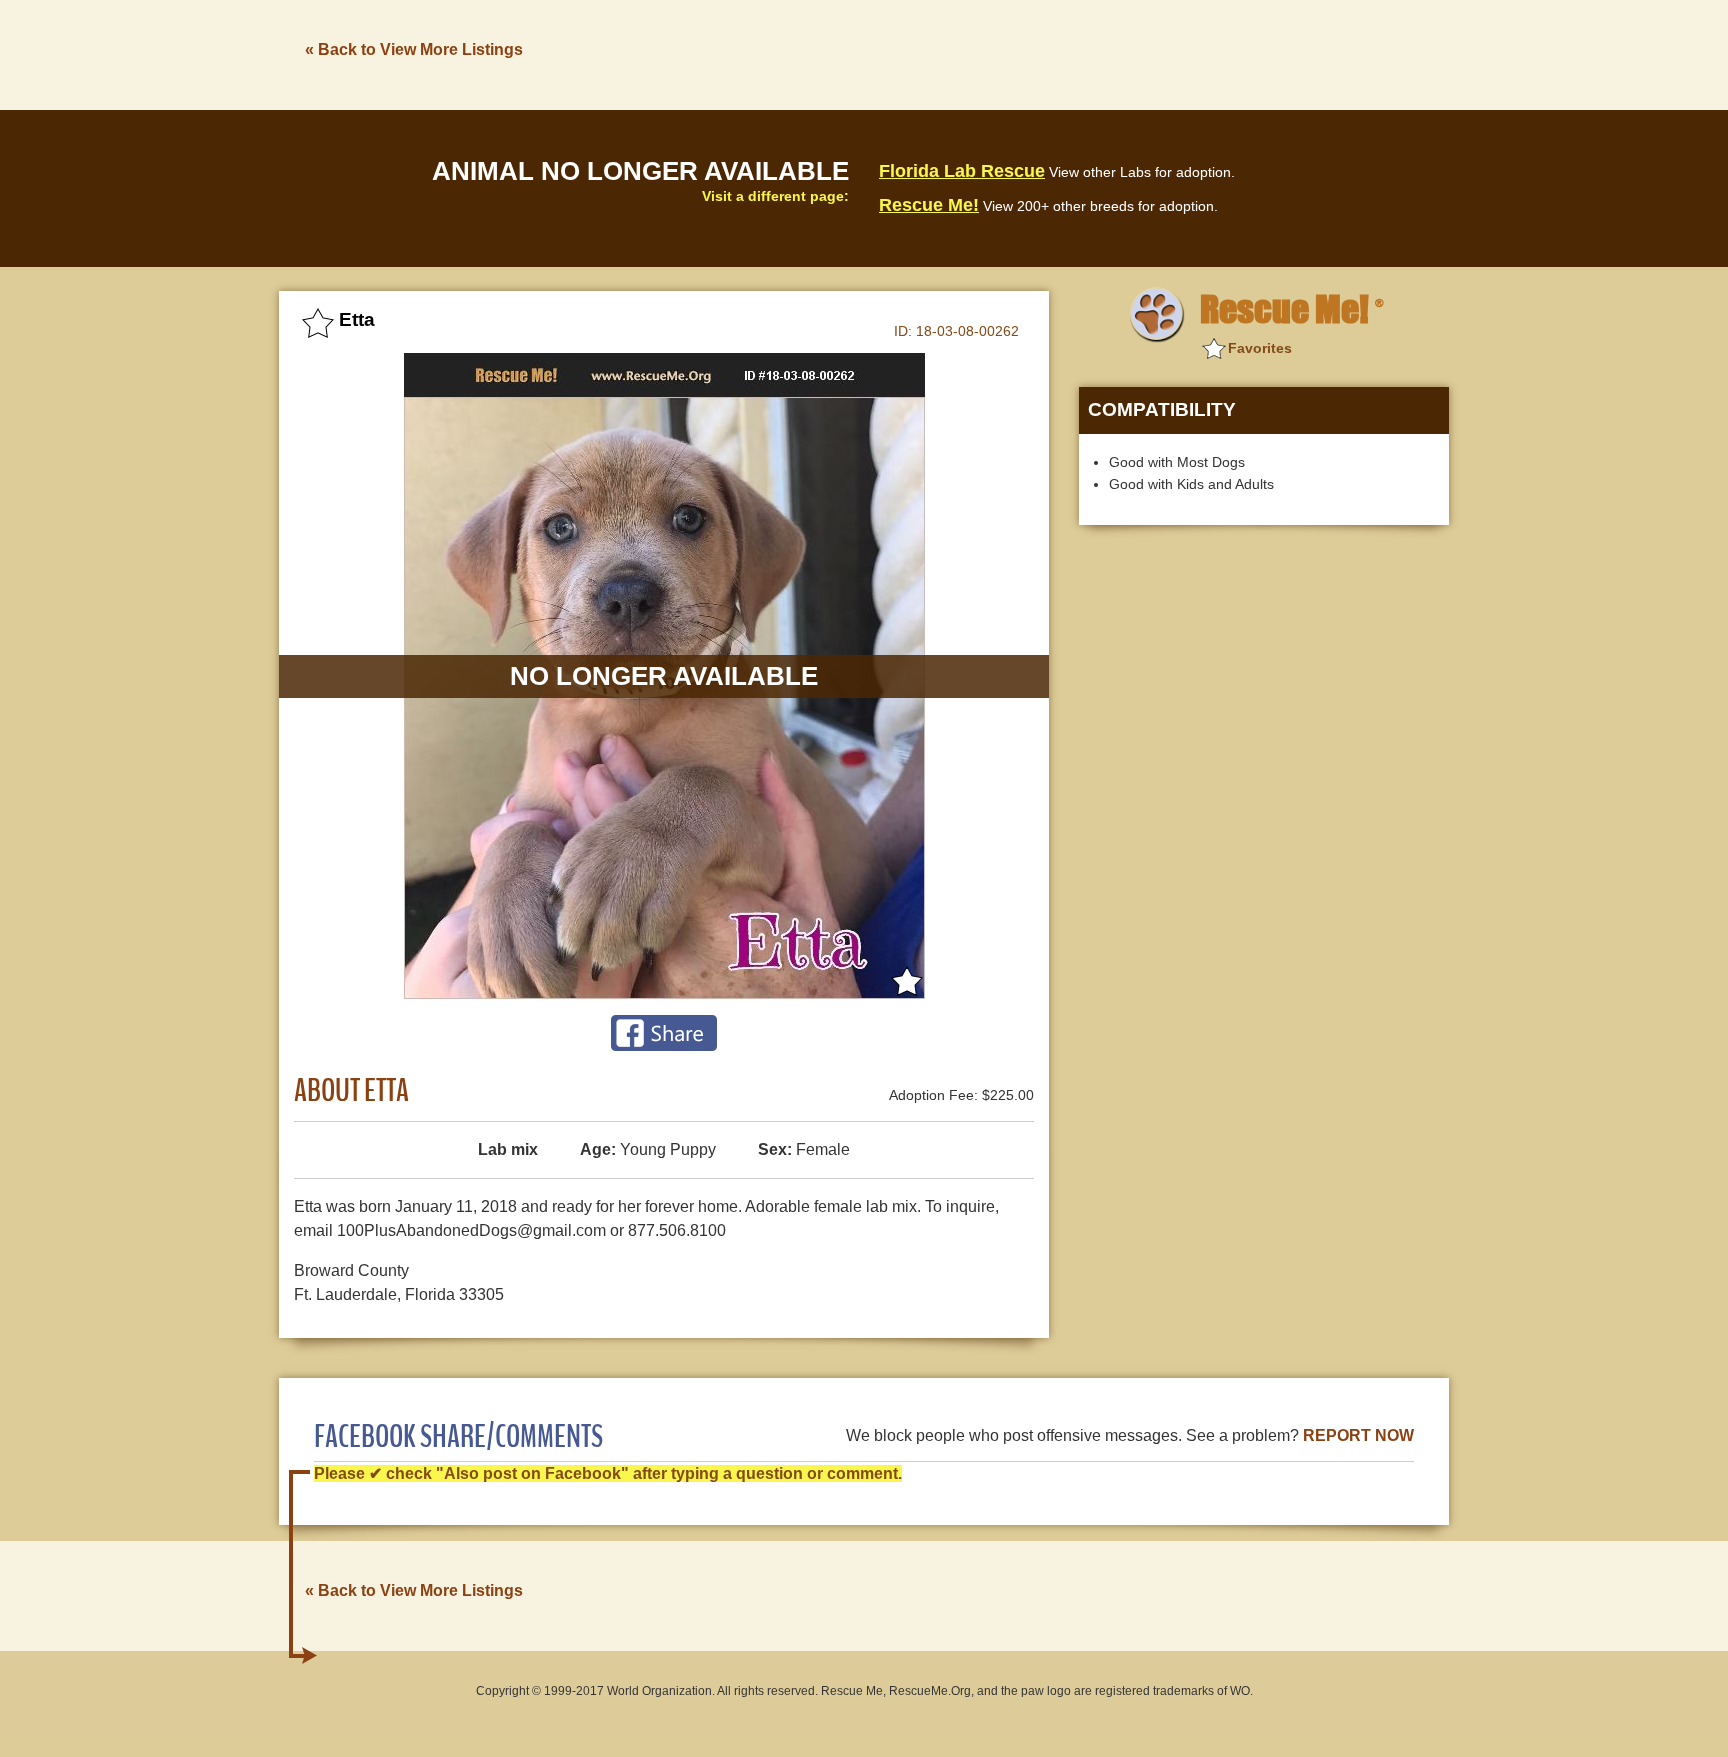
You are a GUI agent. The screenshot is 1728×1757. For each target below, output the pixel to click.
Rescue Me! (929, 205)
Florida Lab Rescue (962, 171)
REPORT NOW (1358, 1435)
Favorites (1260, 348)
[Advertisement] (1085, 53)
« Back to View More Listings (414, 49)
